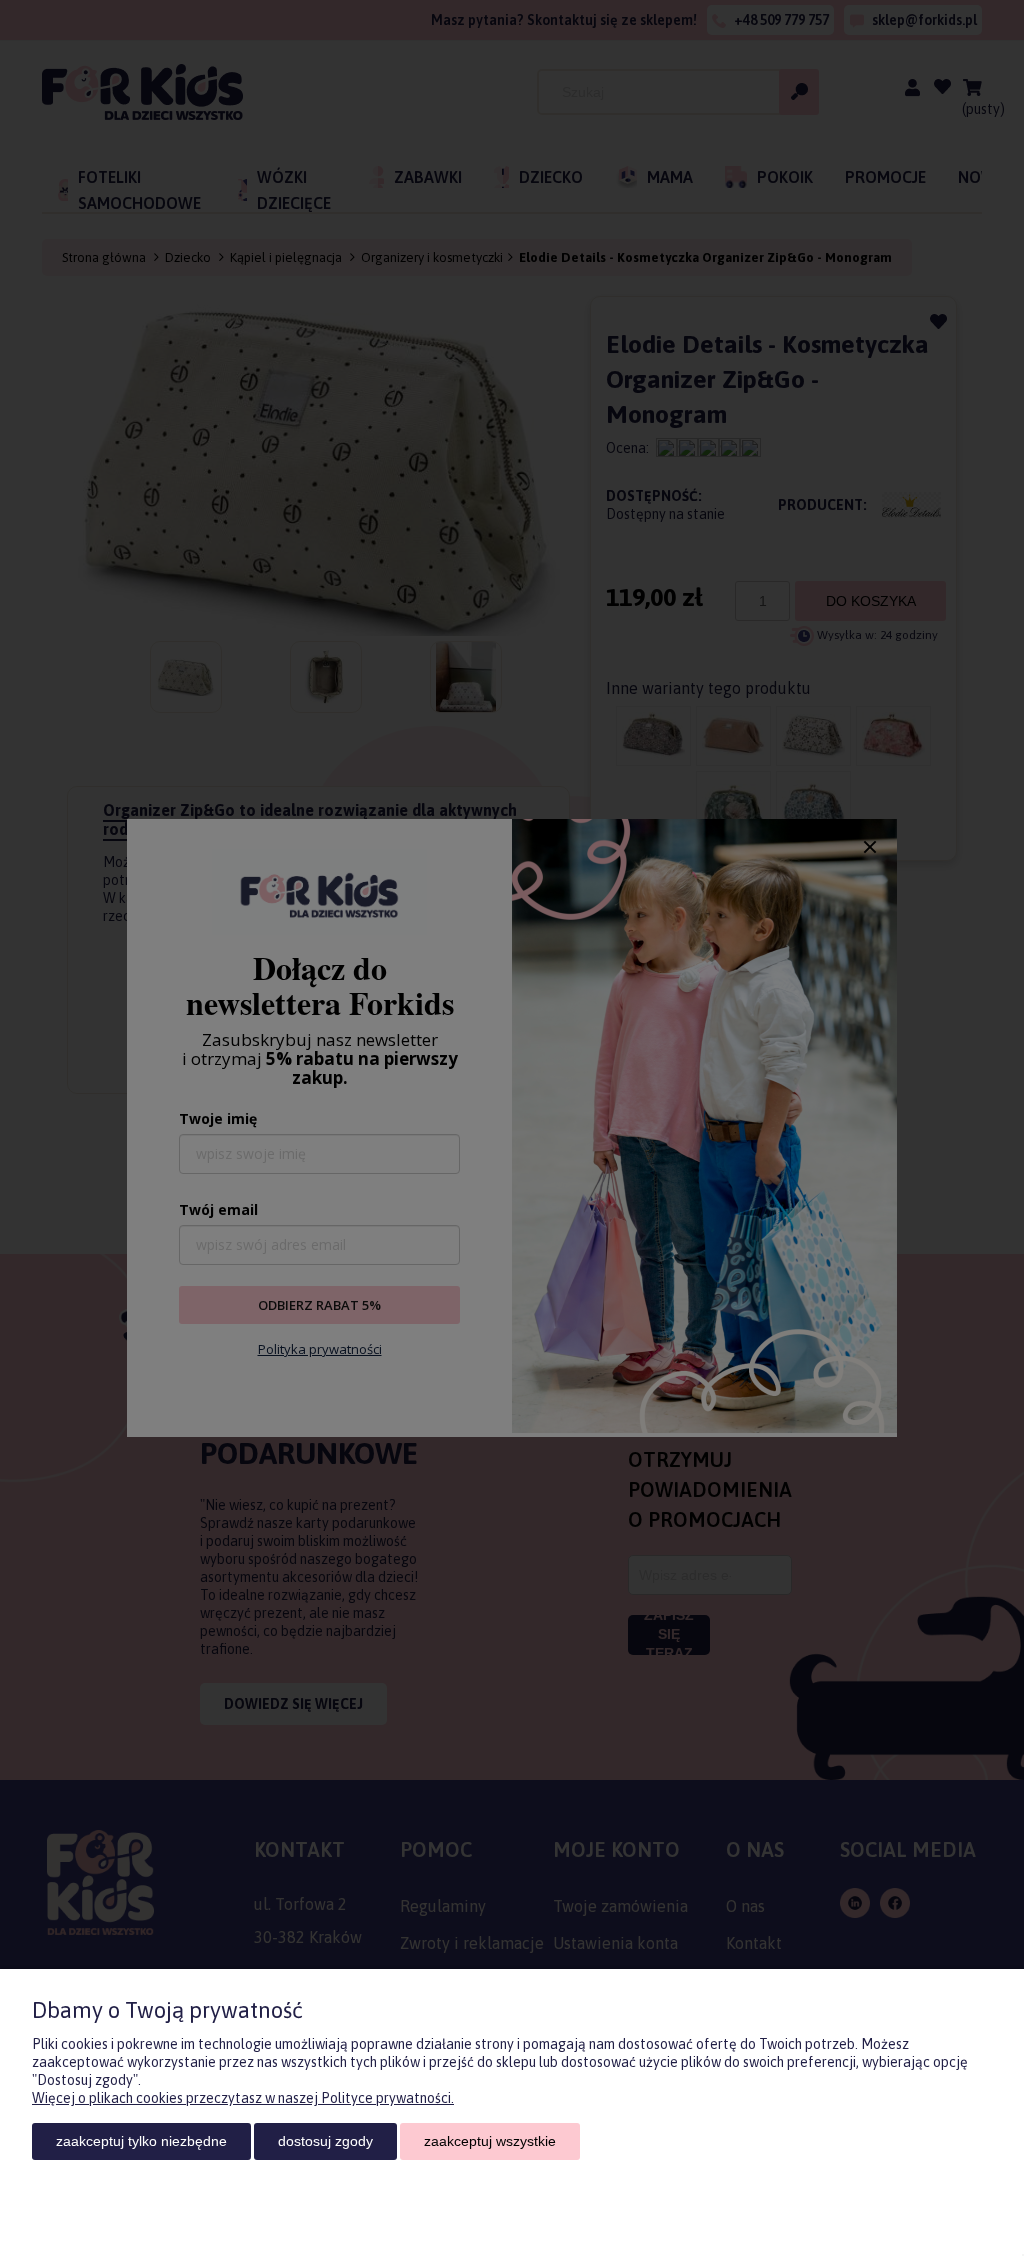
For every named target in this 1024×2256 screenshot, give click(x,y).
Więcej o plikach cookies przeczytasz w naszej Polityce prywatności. (243, 2098)
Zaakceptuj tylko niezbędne (141, 2141)
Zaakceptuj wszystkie (490, 2141)
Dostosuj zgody (325, 2141)
